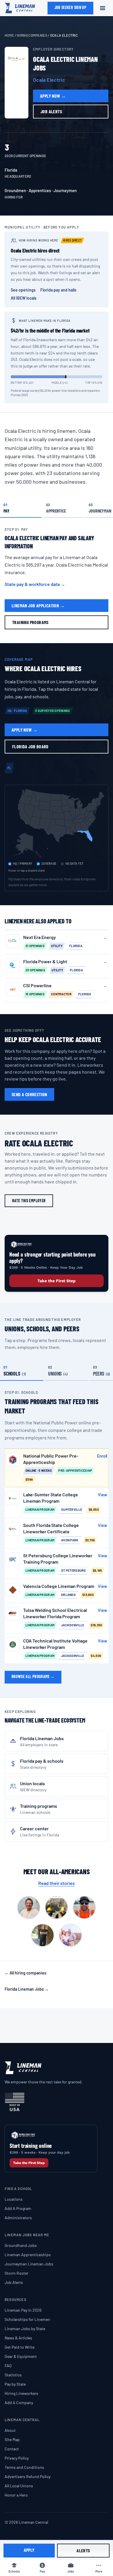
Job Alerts (14, 2282)
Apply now (53, 96)
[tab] (21, 508)
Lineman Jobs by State (25, 2329)
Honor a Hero (16, 2495)
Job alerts (51, 111)
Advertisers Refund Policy (28, 2476)
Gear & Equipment (21, 2356)
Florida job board (30, 746)
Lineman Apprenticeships (28, 2255)
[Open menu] (103, 8)
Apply (29, 2550)
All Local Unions (19, 2486)
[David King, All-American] (57, 1907)
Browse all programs (33, 1676)
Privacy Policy (17, 2458)
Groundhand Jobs (21, 2245)
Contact (12, 2449)
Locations (14, 2199)
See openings (23, 290)
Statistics (13, 2375)
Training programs (30, 622)
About (10, 2430)
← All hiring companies (25, 1973)
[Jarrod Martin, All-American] (84, 1907)
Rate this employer (29, 1201)
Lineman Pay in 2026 (23, 2310)
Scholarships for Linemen (27, 2319)
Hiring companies (32, 35)
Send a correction (29, 1094)
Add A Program (18, 2208)
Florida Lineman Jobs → (27, 1989)
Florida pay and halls (58, 290)
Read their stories (57, 1883)
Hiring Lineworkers (21, 2393)
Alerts (83, 2550)
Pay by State (15, 2384)
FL (9, 768)
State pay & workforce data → (35, 584)
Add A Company (19, 2403)
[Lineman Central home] (20, 8)
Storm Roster (17, 2273)
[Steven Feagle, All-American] (70, 1935)
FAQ (8, 2366)
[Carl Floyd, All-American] (29, 1907)
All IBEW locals (24, 298)
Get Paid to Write (20, 2347)
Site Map (12, 2439)
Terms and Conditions (24, 2467)
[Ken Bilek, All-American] (43, 1935)
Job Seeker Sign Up (70, 7)
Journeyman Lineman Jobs (29, 2264)
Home (9, 35)
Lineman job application (38, 605)
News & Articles (18, 2338)
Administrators (18, 2218)
